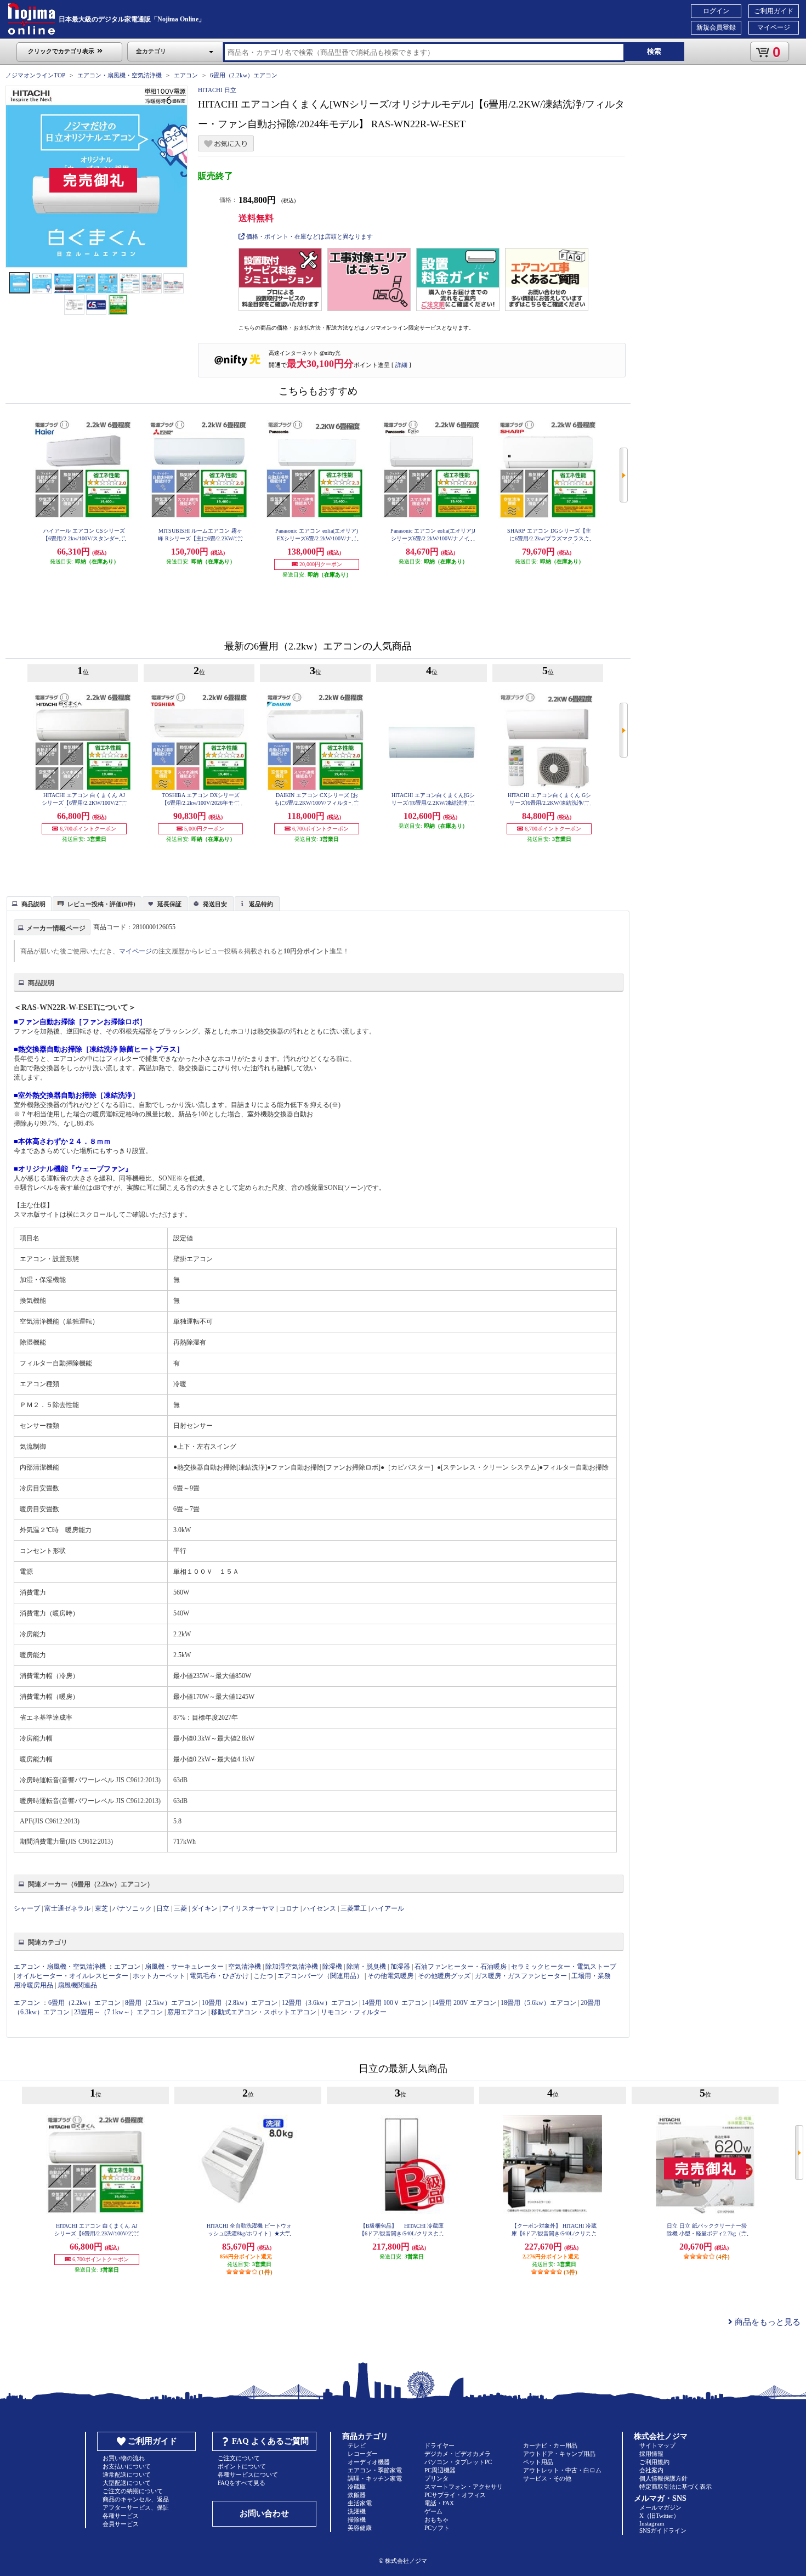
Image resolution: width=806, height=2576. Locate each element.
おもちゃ (436, 2519)
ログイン (716, 11)
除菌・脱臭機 (366, 1967)
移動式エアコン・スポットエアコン (264, 2012)
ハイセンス (320, 1908)
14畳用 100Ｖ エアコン (395, 2003)
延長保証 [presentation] (169, 904)
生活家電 (360, 2503)
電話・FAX (439, 2503)
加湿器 (400, 1967)
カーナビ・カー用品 (550, 2445)
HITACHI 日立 (217, 90)
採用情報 (651, 2454)
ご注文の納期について (133, 2491)
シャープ (27, 1908)
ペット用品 (538, 2462)
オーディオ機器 (369, 2462)
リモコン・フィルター (354, 2012)
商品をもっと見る (767, 2322)
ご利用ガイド (774, 11)
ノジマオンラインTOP (35, 75)
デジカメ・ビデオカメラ (458, 2454)
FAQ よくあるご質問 (270, 2441)
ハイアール (388, 1908)
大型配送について (127, 2483)
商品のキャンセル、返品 (136, 2499)
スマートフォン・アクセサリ (464, 2487)
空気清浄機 (245, 1967)
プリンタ (436, 2478)
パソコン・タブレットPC (458, 2462)
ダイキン (205, 1908)
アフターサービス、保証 (136, 2507)
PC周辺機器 (440, 2470)
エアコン (186, 75)
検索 (654, 51)
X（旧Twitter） (659, 2516)
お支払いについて (127, 2466)
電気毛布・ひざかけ (219, 1976)
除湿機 (332, 1967)
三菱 (180, 1908)
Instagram (652, 2523)
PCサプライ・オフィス (455, 2495)
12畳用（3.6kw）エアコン (320, 2003)
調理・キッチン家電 (375, 2478)
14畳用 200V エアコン (464, 2003)
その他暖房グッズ (444, 1976)
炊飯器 (357, 2495)
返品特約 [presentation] (261, 904)
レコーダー (363, 2454)
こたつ (263, 1976)
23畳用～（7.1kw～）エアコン (118, 2012)
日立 (163, 1908)
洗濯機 (357, 2511)
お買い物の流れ (124, 2458)
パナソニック (132, 1908)
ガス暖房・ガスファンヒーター (521, 1976)
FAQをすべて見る (242, 2483)
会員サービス (121, 2524)
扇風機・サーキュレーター (184, 1967)
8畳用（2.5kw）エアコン (161, 2003)
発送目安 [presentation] (215, 904)
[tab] (29, 903)
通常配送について (127, 2475)
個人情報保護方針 (663, 2478)
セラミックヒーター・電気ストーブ (564, 1967)
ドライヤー (439, 2445)
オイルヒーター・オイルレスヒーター (72, 1976)
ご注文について (239, 2458)
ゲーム (433, 2511)
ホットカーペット (159, 1976)
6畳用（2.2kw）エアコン (244, 75)
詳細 (401, 365)
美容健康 (360, 2528)
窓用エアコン (187, 2012)
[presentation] (28, 903)
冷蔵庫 (357, 2487)
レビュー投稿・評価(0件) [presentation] (101, 904)
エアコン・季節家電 (375, 2470)
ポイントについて (242, 2466)
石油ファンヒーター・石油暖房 (461, 1967)
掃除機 (357, 2519)
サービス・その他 (547, 2478)
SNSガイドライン (663, 2530)
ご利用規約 (654, 2462)
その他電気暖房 (390, 1976)
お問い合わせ (264, 2513)
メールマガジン (660, 2507)
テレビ (357, 2445)
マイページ (774, 27)
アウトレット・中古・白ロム (562, 2470)
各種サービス (121, 2516)
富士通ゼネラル (67, 1908)
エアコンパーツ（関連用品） (320, 1976)
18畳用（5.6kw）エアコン (538, 2003)
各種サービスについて (248, 2475)
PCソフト (437, 2528)
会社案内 (651, 2470)
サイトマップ (657, 2445)
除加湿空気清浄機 (292, 1967)
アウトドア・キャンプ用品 (559, 2454)
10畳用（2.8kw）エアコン (240, 2003)
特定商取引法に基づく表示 (676, 2487)
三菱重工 (354, 1908)
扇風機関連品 (77, 1985)
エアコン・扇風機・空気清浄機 (120, 75)
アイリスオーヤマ (248, 1908)
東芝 (101, 1908)
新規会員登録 (716, 27)
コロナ (289, 1908)
